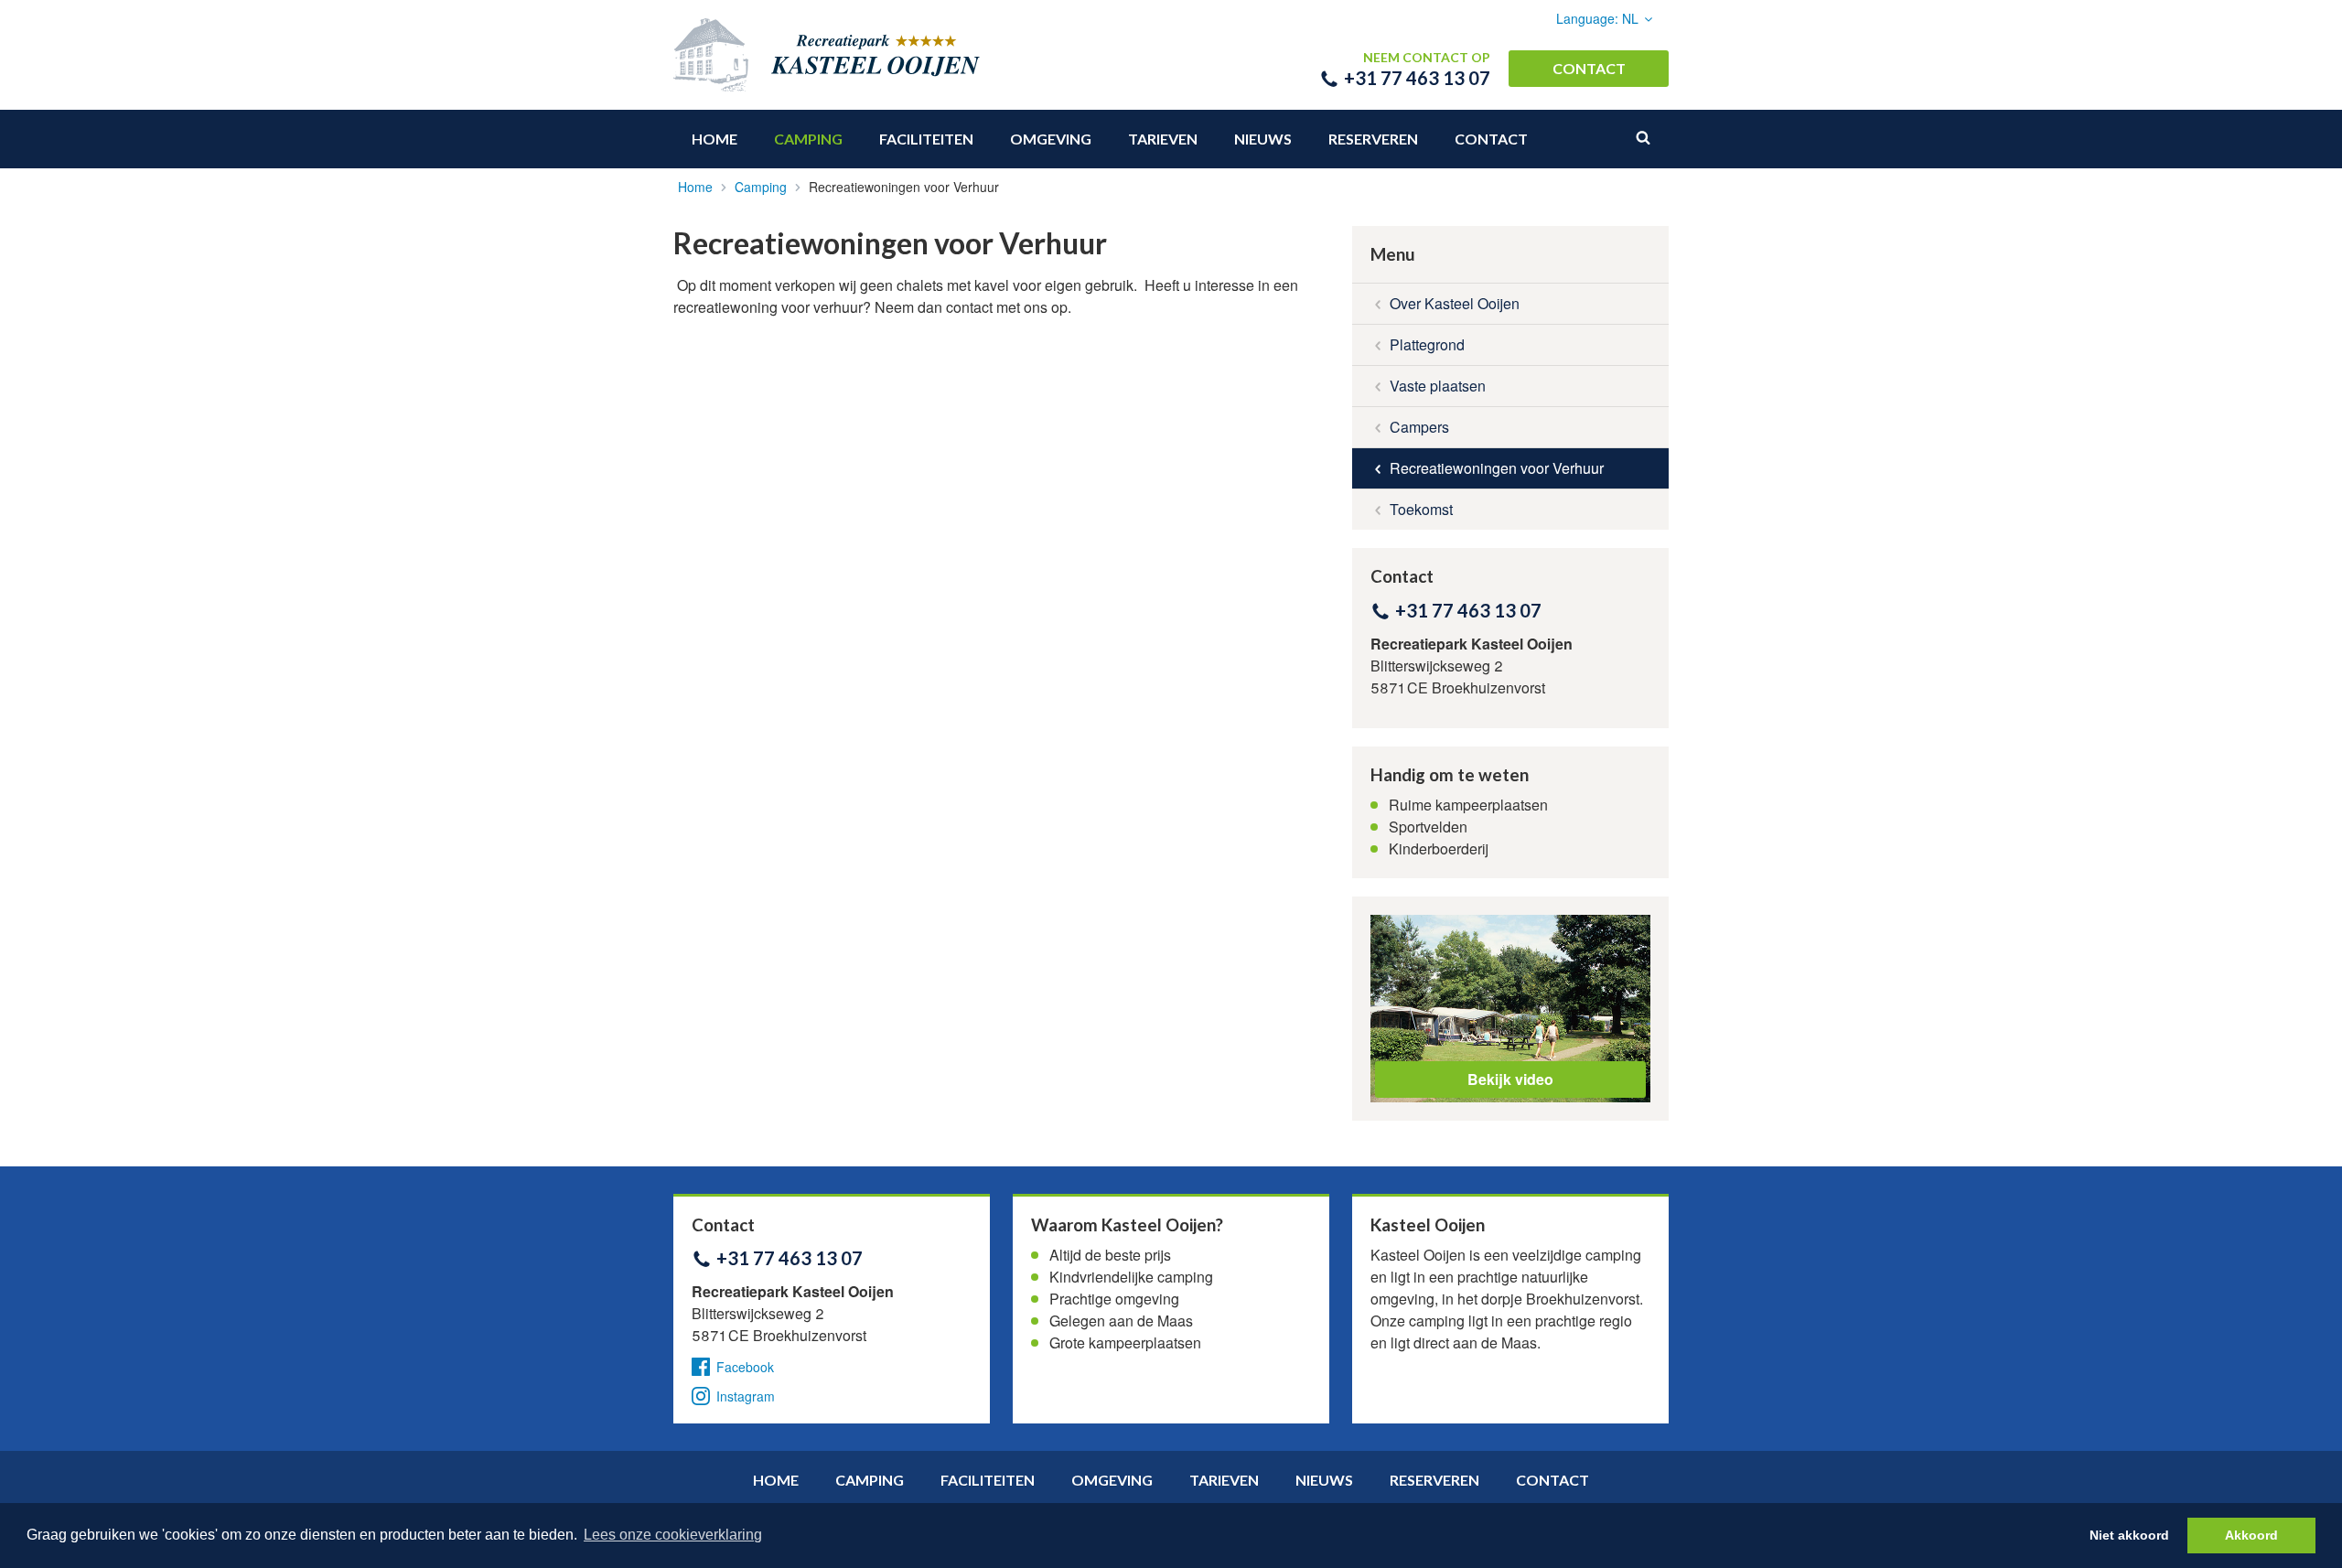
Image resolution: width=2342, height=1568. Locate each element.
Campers (1419, 427)
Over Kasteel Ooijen (1455, 303)
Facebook (745, 1367)
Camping (808, 139)
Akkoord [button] (2251, 1535)
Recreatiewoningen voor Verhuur (1497, 468)
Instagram (746, 1396)
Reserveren (1373, 139)
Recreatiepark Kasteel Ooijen (916, 55)
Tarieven (1163, 139)
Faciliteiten (926, 139)
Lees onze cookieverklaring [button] (673, 1535)
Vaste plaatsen (1438, 386)
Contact (1589, 68)
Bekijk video (1510, 1079)
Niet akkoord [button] (2129, 1535)
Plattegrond (1427, 344)
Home (714, 139)
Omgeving (1051, 139)
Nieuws (1263, 139)
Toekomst (1421, 509)
